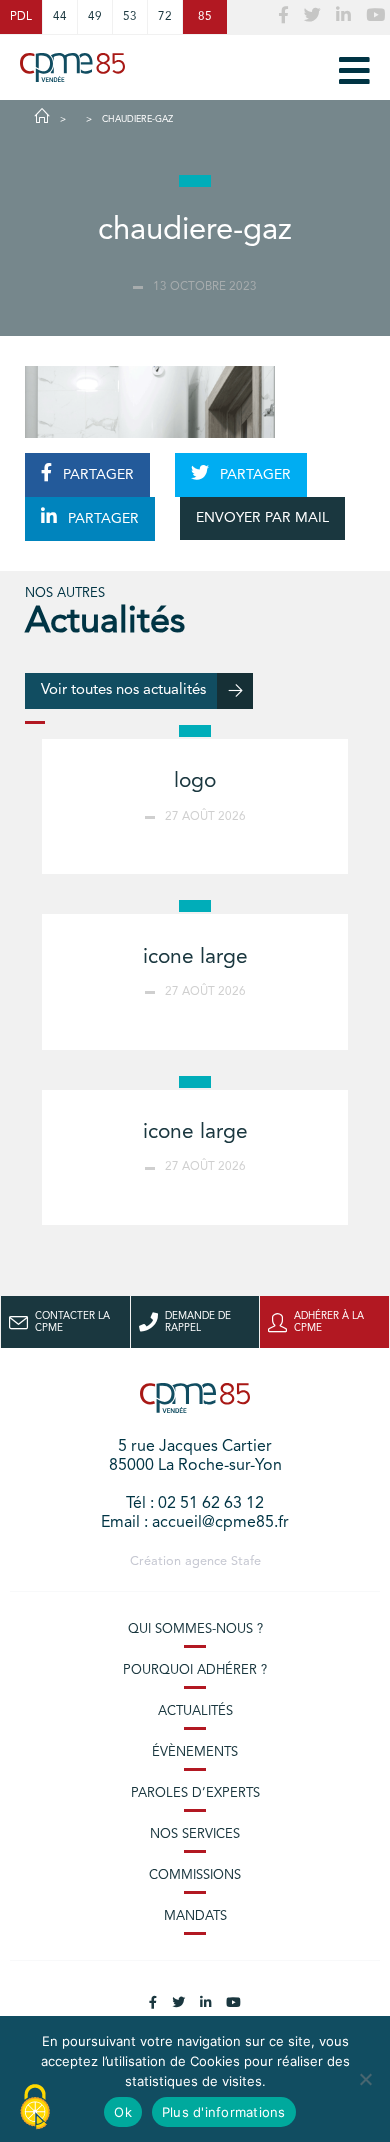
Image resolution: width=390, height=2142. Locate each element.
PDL (21, 17)
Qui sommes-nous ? (195, 1629)
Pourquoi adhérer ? (195, 1670)
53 (130, 17)
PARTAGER (96, 475)
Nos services (195, 1834)
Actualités (195, 1711)
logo (195, 781)
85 (205, 17)
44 (60, 17)
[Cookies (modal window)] (35, 2108)
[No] (365, 2079)
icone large (195, 957)
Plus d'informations (224, 2112)
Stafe (246, 1561)
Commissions (195, 1875)
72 (165, 17)
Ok (123, 2112)
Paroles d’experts (195, 1793)
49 (95, 17)
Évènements (195, 1752)
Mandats (195, 1916)
